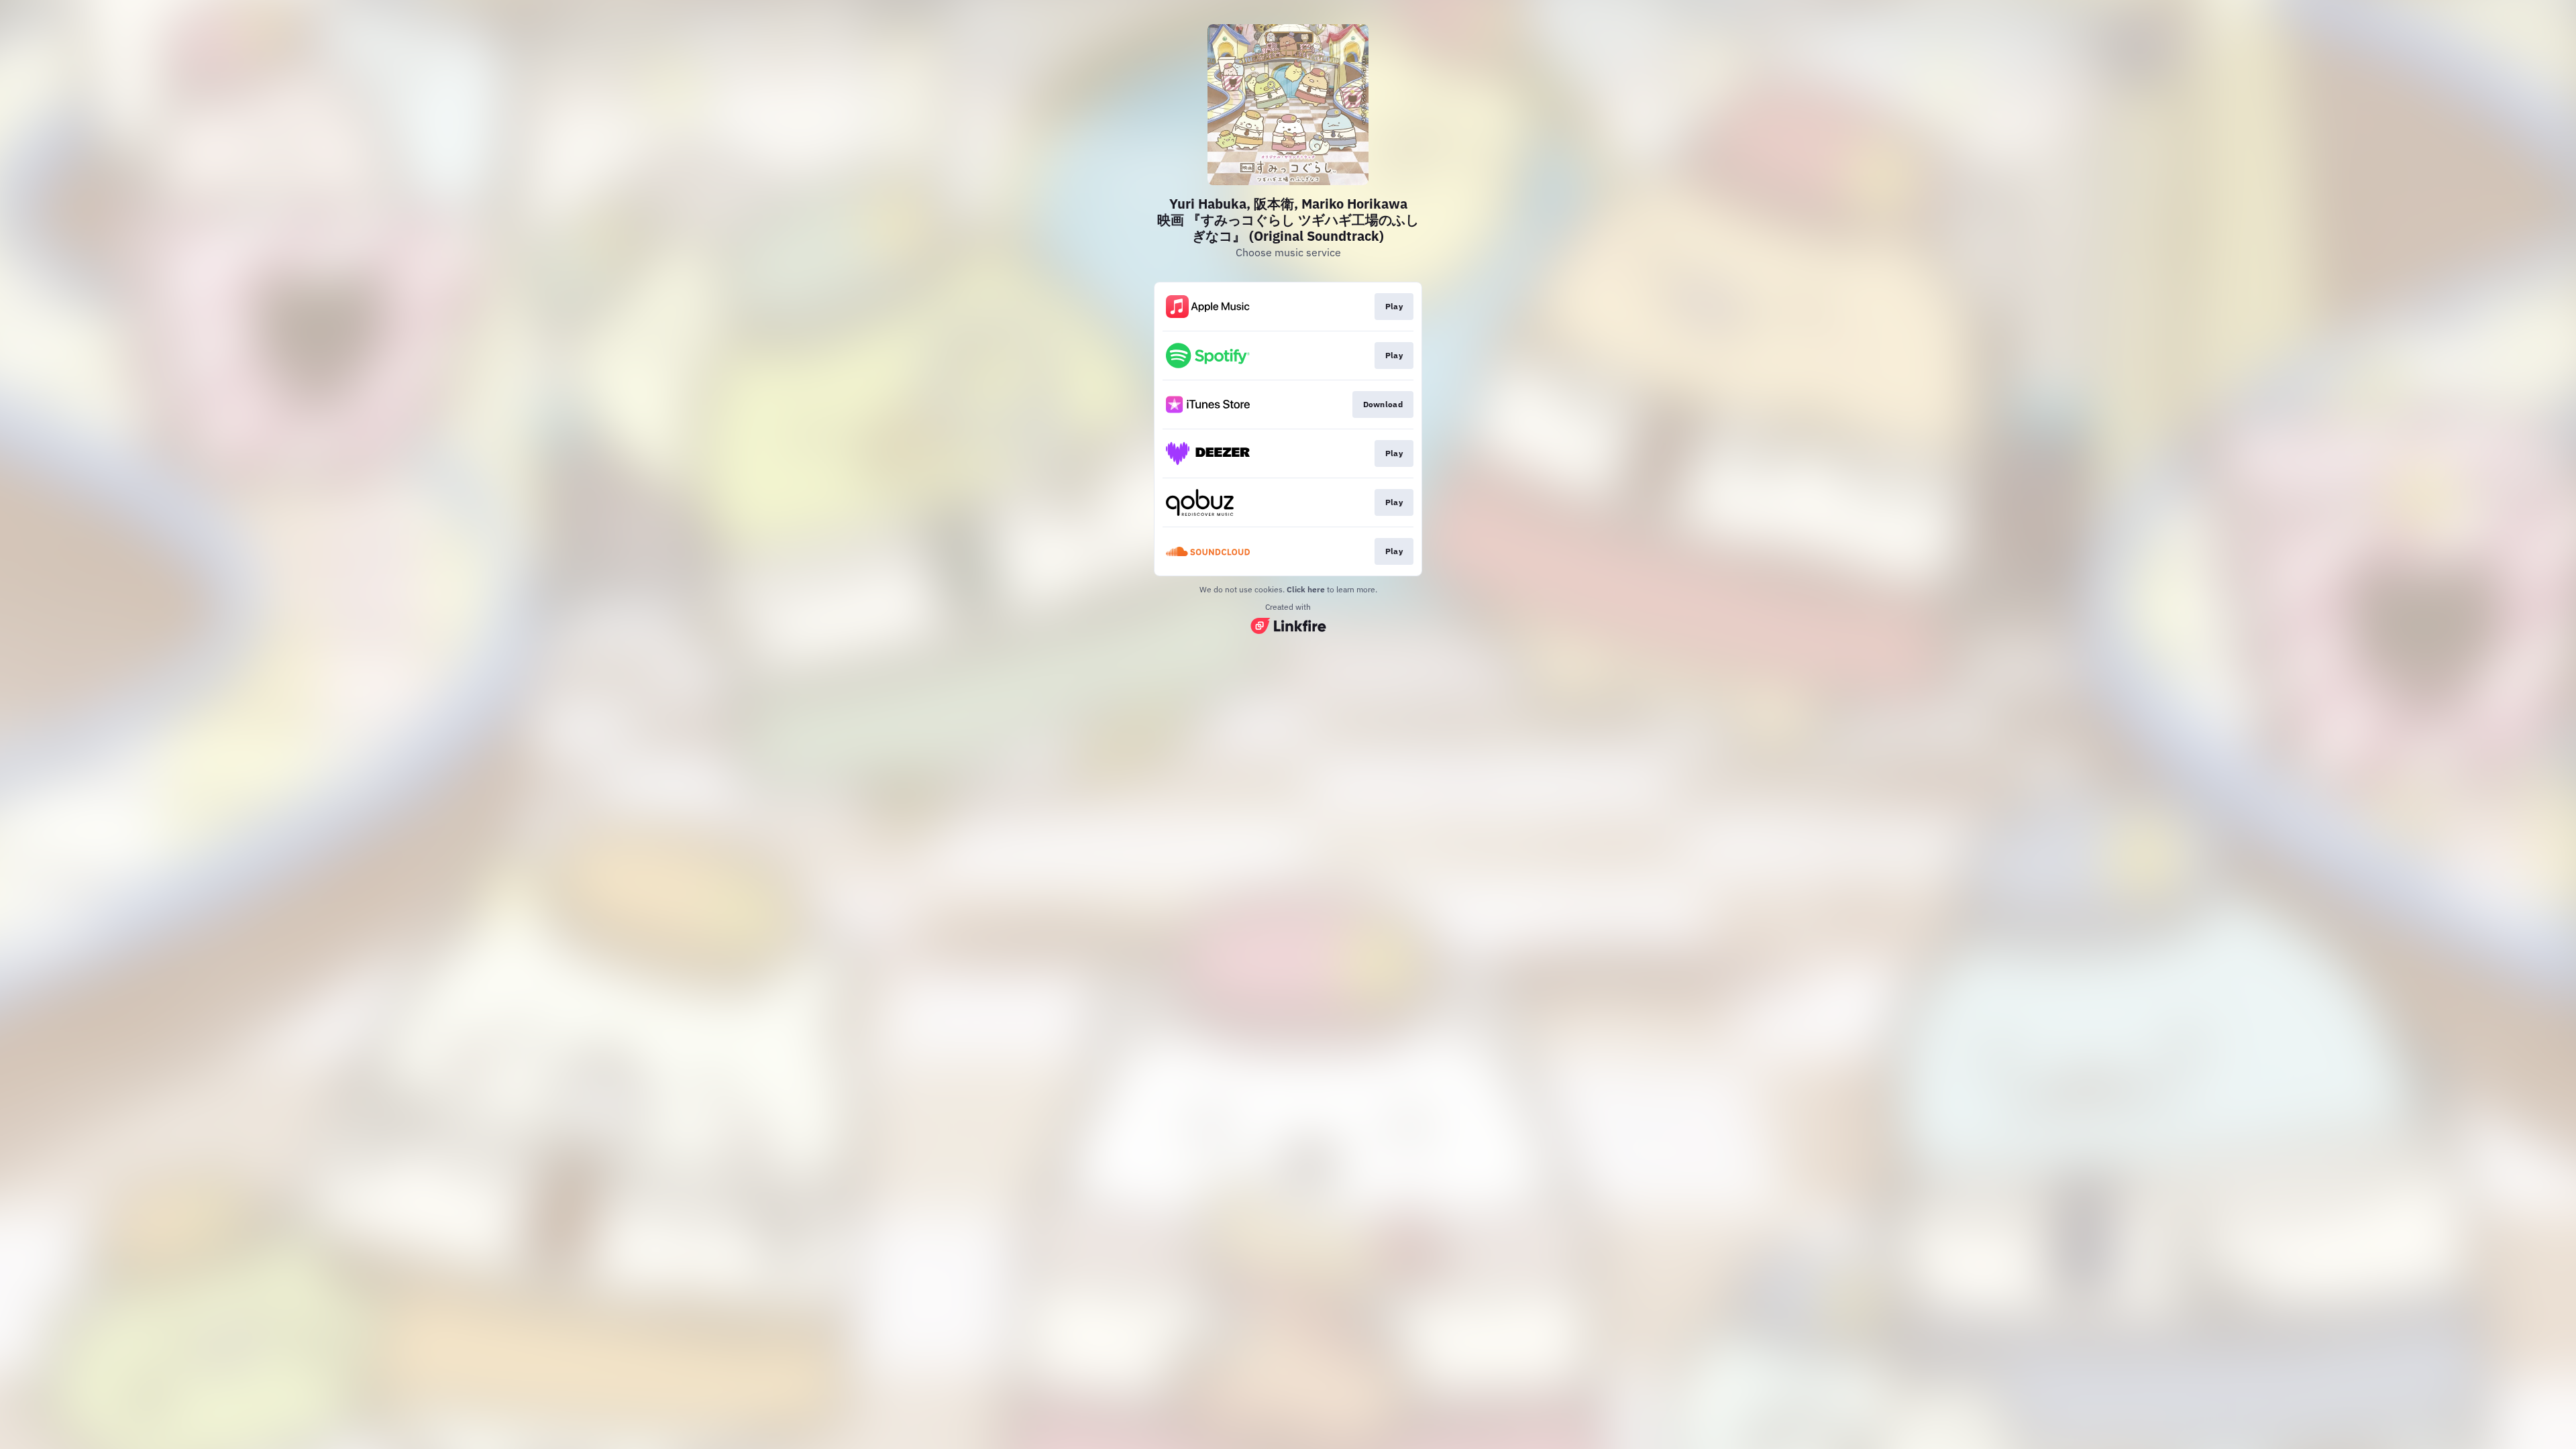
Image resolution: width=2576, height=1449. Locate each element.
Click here (1306, 589)
